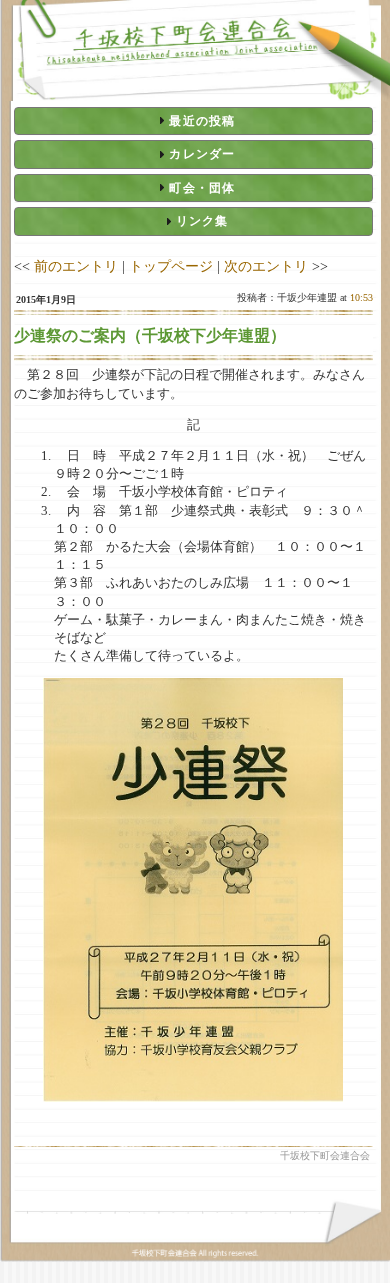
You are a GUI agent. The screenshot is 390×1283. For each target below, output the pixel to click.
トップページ (171, 266)
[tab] (193, 121)
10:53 (361, 297)
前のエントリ (76, 266)
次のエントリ (266, 266)
